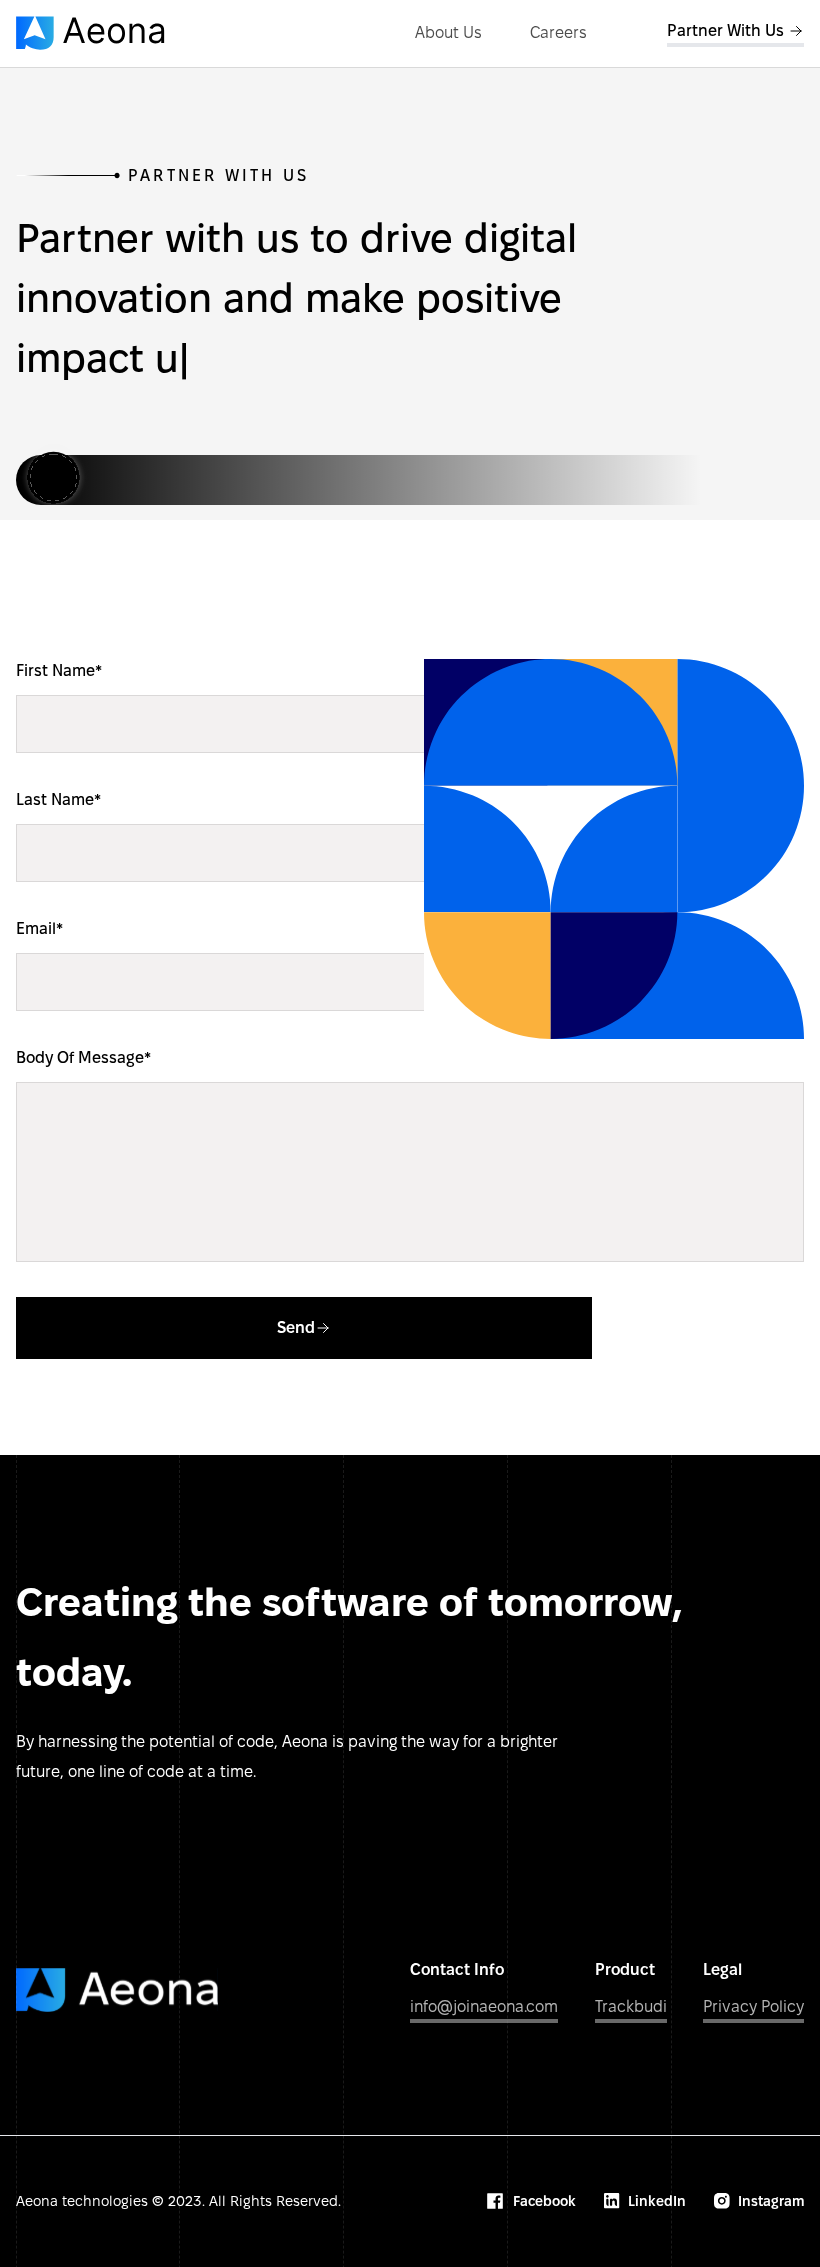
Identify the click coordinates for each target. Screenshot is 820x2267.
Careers (558, 32)
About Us (448, 32)
